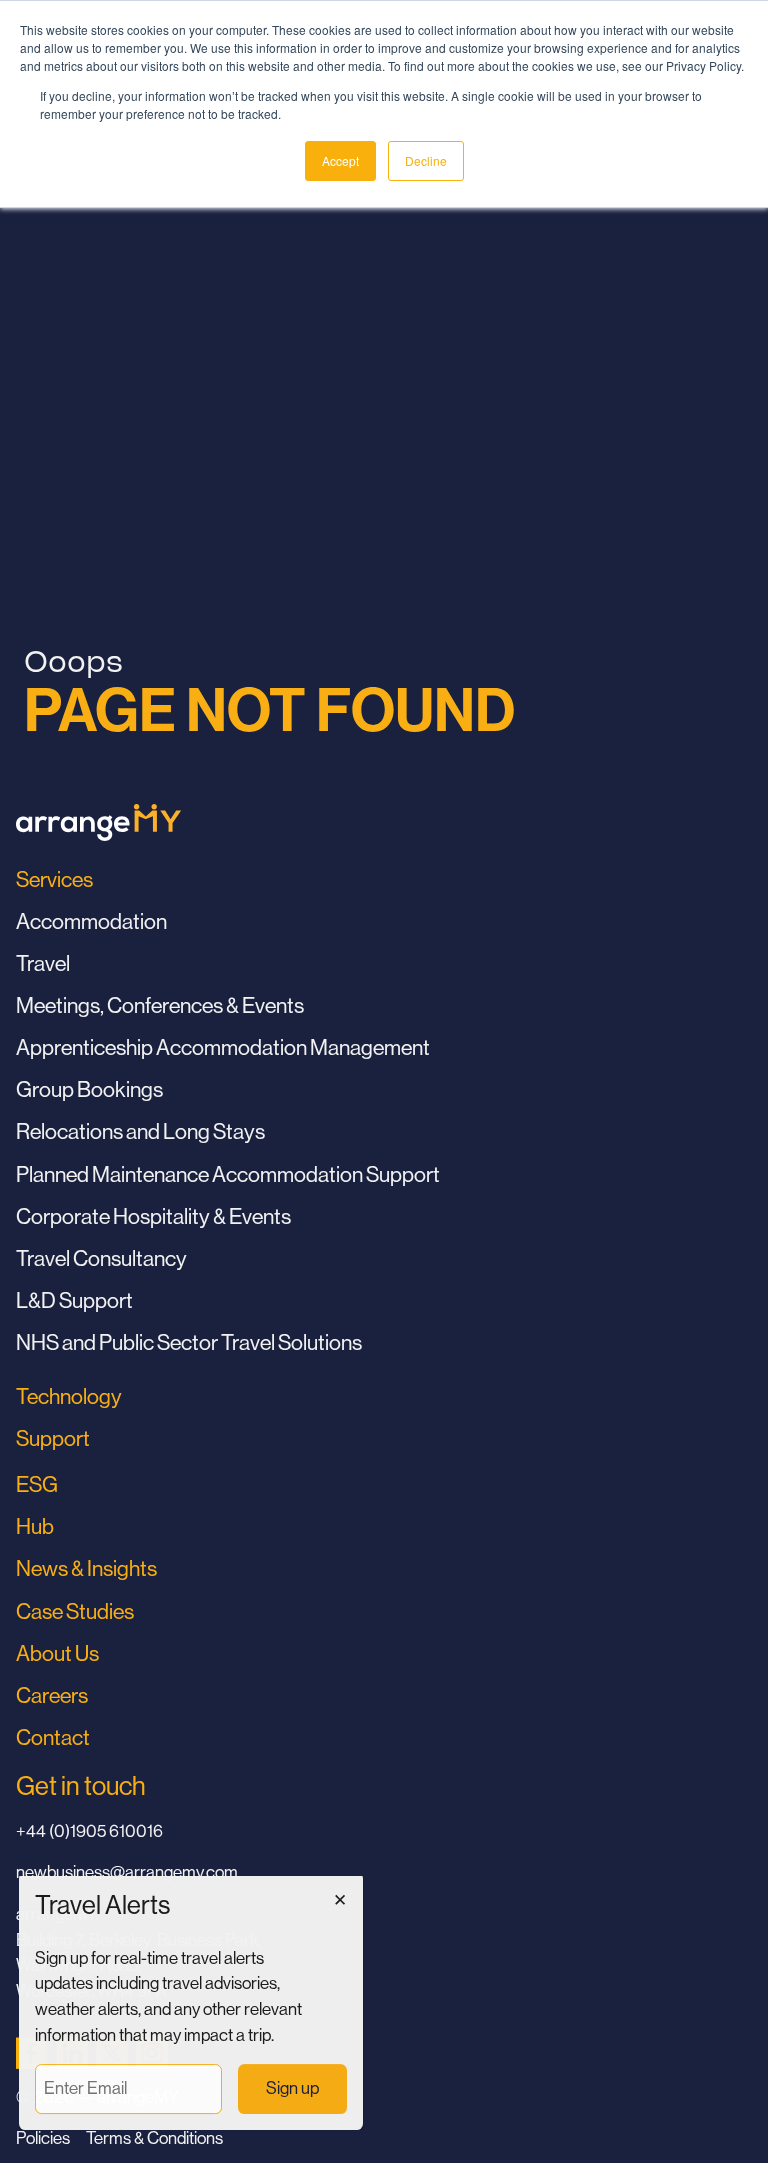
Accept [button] (340, 160)
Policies (43, 2138)
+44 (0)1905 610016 (89, 1831)
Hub (35, 1526)
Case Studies (75, 1611)
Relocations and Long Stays (140, 1131)
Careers (52, 1695)
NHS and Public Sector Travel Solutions (189, 1342)
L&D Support (74, 1300)
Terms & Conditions (154, 2138)
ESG (37, 1484)
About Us (57, 1653)
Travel (43, 963)
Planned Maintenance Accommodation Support (228, 1174)
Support (53, 1438)
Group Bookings (89, 1089)
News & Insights (86, 1568)
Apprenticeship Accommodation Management (223, 1047)
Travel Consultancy (101, 1258)
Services (54, 879)
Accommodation (91, 921)
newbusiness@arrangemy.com (127, 1872)
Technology (69, 1396)
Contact (53, 1737)
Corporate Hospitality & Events (153, 1216)
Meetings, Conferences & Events (160, 1005)
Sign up (293, 2089)
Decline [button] (426, 160)
